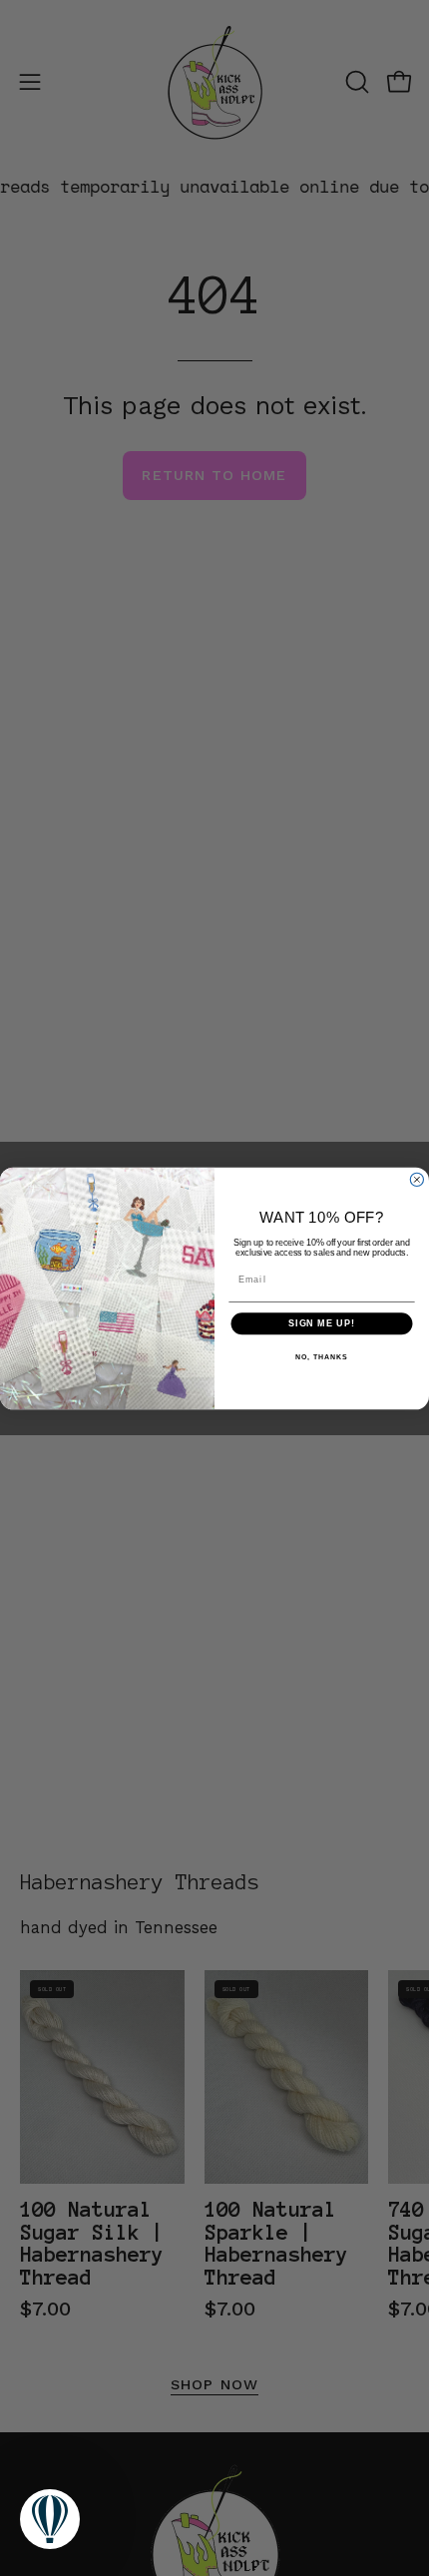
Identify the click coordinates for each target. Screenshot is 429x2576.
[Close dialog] (417, 1179)
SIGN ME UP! (322, 1323)
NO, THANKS (321, 1356)
